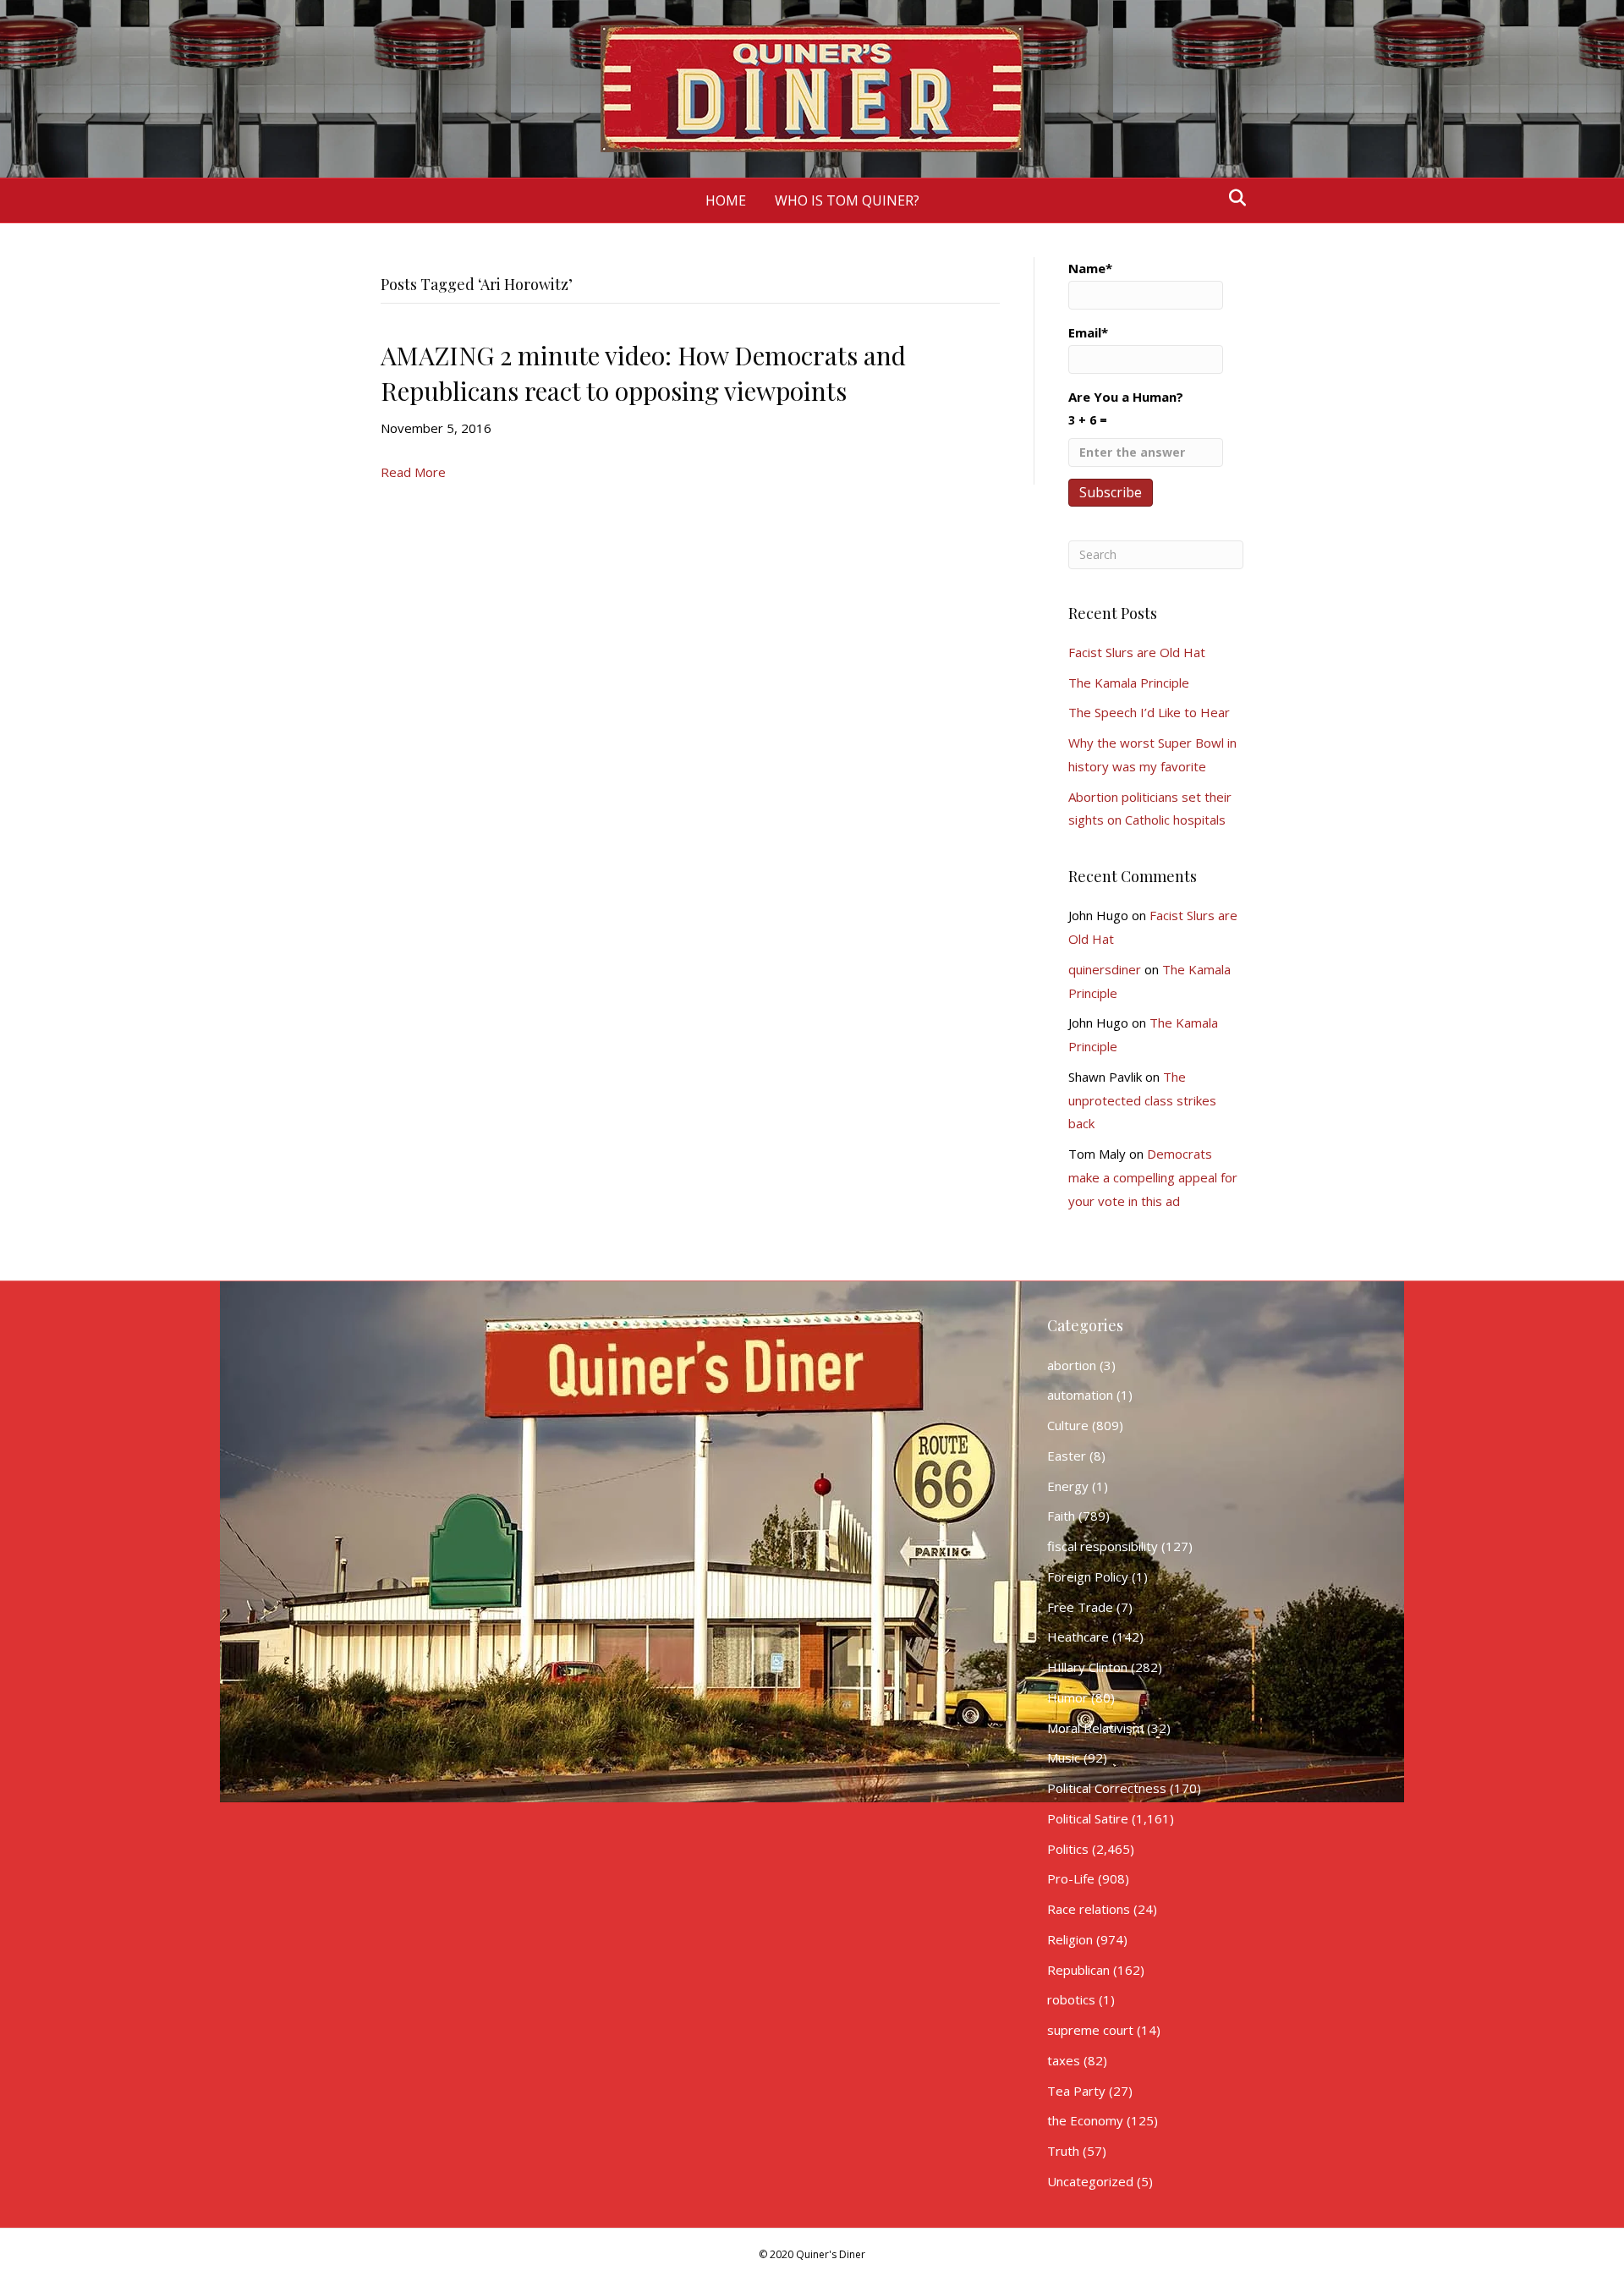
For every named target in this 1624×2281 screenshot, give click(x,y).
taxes (1064, 2060)
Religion (1070, 1939)
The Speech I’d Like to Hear (1149, 712)
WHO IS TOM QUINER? (847, 200)
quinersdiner (1105, 969)
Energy (1068, 1486)
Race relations (1089, 1909)
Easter (1067, 1456)
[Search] (1233, 198)
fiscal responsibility (1103, 1546)
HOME (726, 200)
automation (1080, 1395)
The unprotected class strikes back (1142, 1100)
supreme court (1090, 2030)
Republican (1078, 1970)
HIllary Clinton (1087, 1667)
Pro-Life (1071, 1878)
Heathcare (1078, 1637)
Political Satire (1088, 1818)
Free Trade (1080, 1607)
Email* (1088, 332)
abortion (1072, 1365)
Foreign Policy (1088, 1576)
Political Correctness (1107, 1788)
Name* (1090, 268)
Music (1064, 1757)
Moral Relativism (1095, 1728)
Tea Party (1076, 2091)
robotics (1071, 1999)
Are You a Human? (1126, 408)
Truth (1063, 2151)
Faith (1061, 1516)
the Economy (1085, 2120)
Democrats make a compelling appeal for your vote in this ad (1153, 1177)
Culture (1068, 1425)
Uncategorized (1090, 2181)
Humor (1067, 1697)
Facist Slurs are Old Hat (1137, 652)
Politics (1068, 1849)
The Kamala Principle (1129, 683)
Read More (413, 472)
